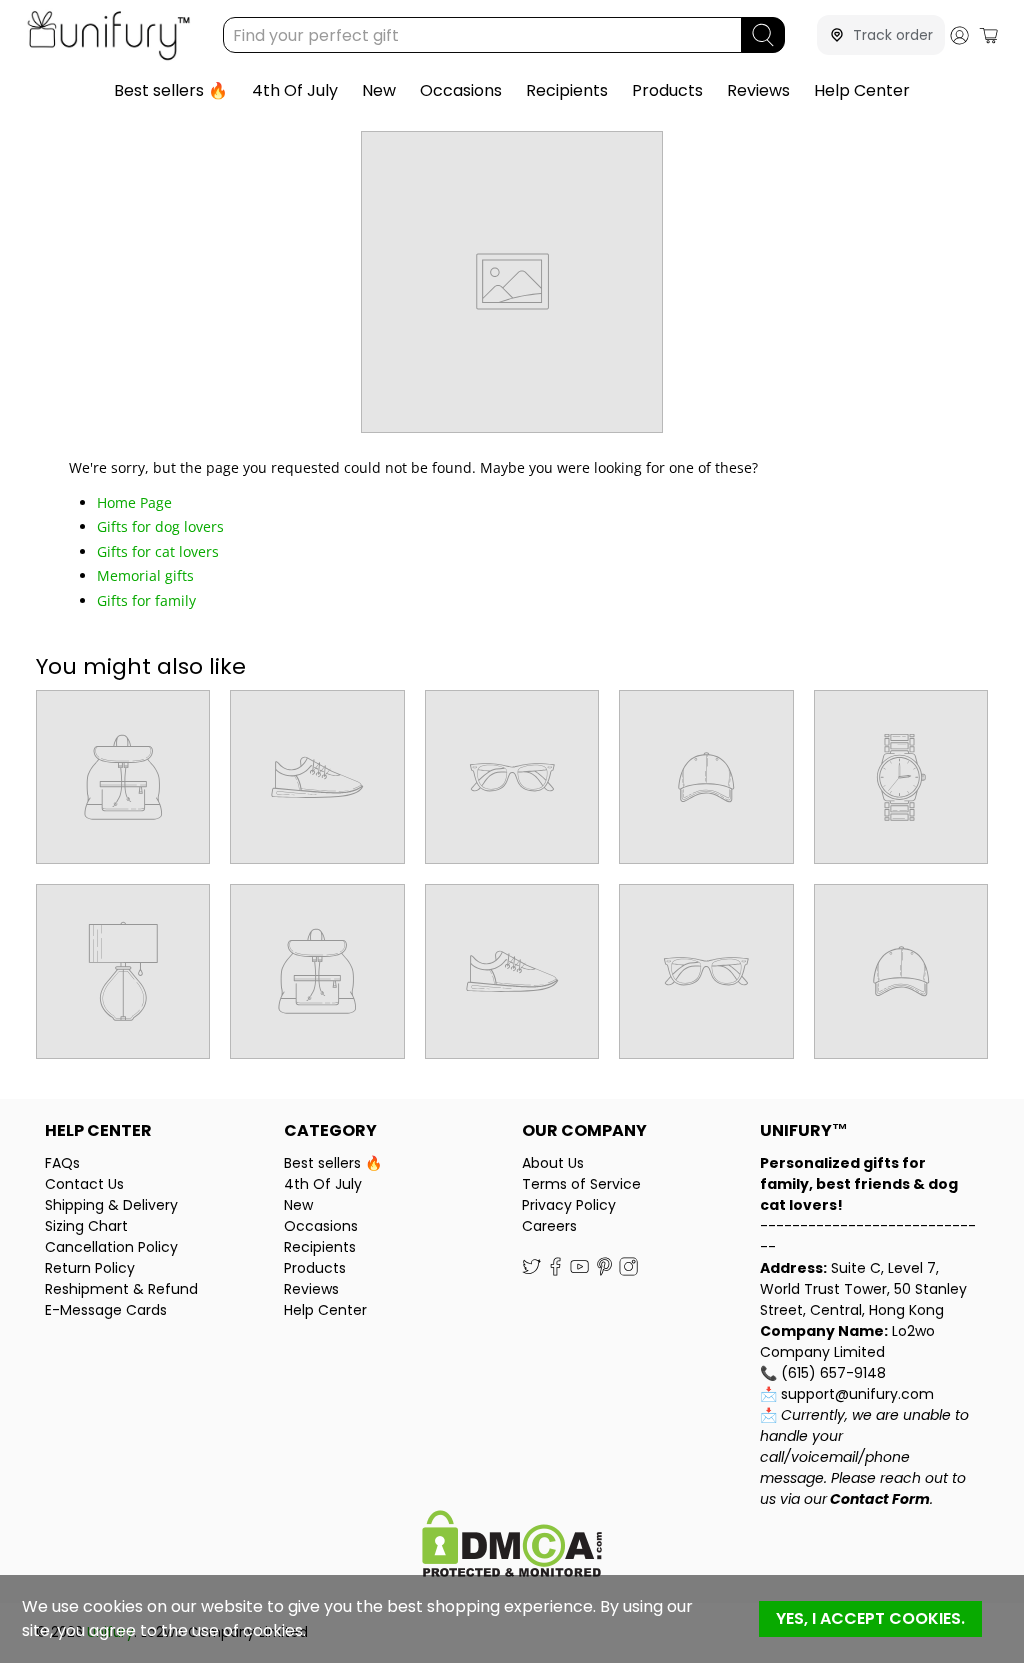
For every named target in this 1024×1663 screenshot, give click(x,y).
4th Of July (295, 90)
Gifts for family (146, 600)
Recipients (567, 90)
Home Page (134, 502)
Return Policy (90, 1268)
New (379, 90)
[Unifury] (108, 35)
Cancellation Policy (111, 1247)
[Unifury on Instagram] (628, 1271)
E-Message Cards (106, 1310)
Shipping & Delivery (111, 1205)
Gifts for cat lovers (158, 551)
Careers (549, 1226)
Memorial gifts (145, 575)
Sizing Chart (86, 1226)
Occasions (461, 90)
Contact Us (84, 1184)
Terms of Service (581, 1184)
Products (667, 90)
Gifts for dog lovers (160, 526)
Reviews (758, 90)
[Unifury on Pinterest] (604, 1271)
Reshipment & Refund (121, 1289)
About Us (553, 1163)
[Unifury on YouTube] (579, 1271)
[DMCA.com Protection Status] (512, 1546)
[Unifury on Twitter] (531, 1271)
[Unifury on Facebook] (555, 1271)
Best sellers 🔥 (171, 90)
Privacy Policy (569, 1205)
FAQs (62, 1163)
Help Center (862, 90)
